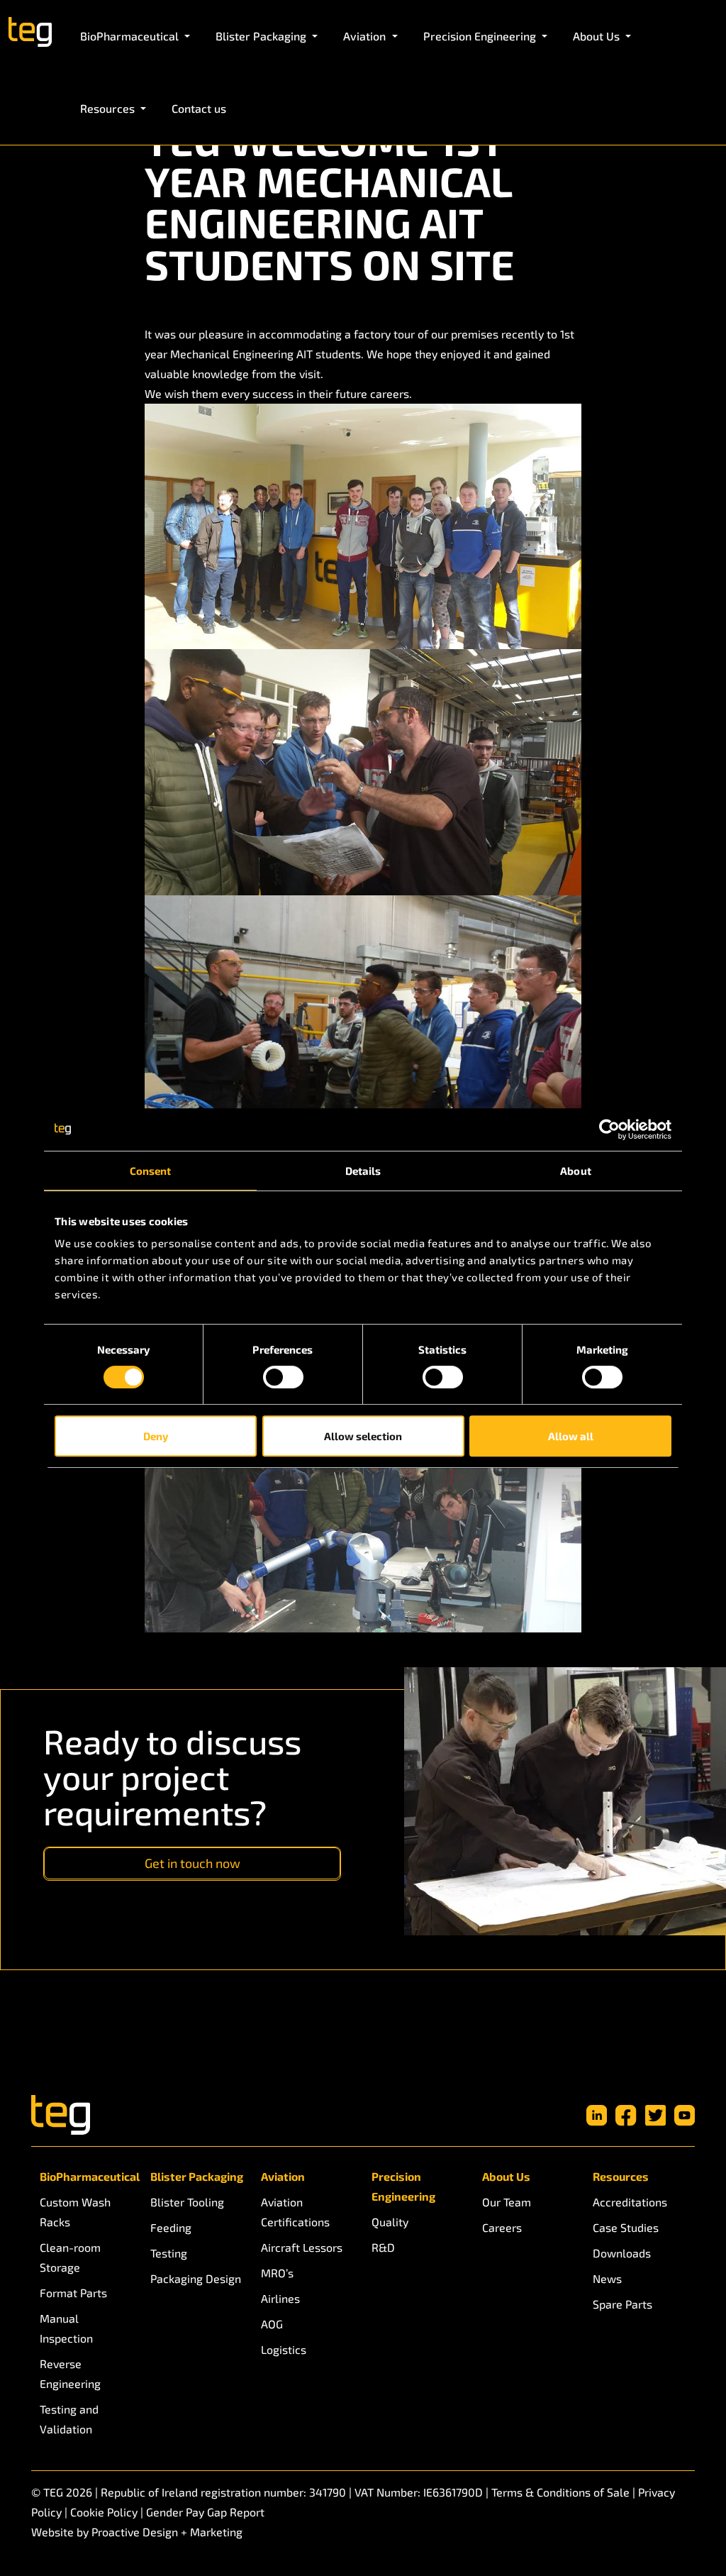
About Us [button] (598, 36)
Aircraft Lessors (302, 2247)
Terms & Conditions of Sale (560, 2492)
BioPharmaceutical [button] (131, 36)
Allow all (571, 1436)
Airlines (280, 2298)
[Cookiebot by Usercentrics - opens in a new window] (609, 1129)
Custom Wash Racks (75, 2212)
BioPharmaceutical (86, 2176)
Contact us (199, 108)
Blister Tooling (187, 2202)
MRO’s (277, 2273)
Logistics (284, 2349)
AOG (272, 2324)
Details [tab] (363, 1171)
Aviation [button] (366, 36)
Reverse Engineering (70, 2373)
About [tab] (576, 1171)
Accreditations (630, 2202)
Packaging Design (196, 2278)
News (607, 2278)
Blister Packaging (197, 2176)
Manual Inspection (66, 2328)
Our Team (507, 2202)
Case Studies (626, 2227)
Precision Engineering (403, 2186)
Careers (502, 2227)
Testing (169, 2253)
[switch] (283, 1377)
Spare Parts (622, 2304)
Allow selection (363, 1436)
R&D (383, 2247)
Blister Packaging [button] (262, 36)
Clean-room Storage (70, 2257)
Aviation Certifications (295, 2212)
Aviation (283, 2176)
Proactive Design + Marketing (167, 2532)
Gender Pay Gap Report (205, 2512)
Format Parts (73, 2293)
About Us (506, 2176)
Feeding (171, 2227)
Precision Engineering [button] (481, 36)
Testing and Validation (69, 2419)
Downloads (622, 2253)
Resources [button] (109, 108)
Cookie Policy (104, 2512)
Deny (156, 1436)
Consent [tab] (151, 1171)
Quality (390, 2222)
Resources (621, 2176)
